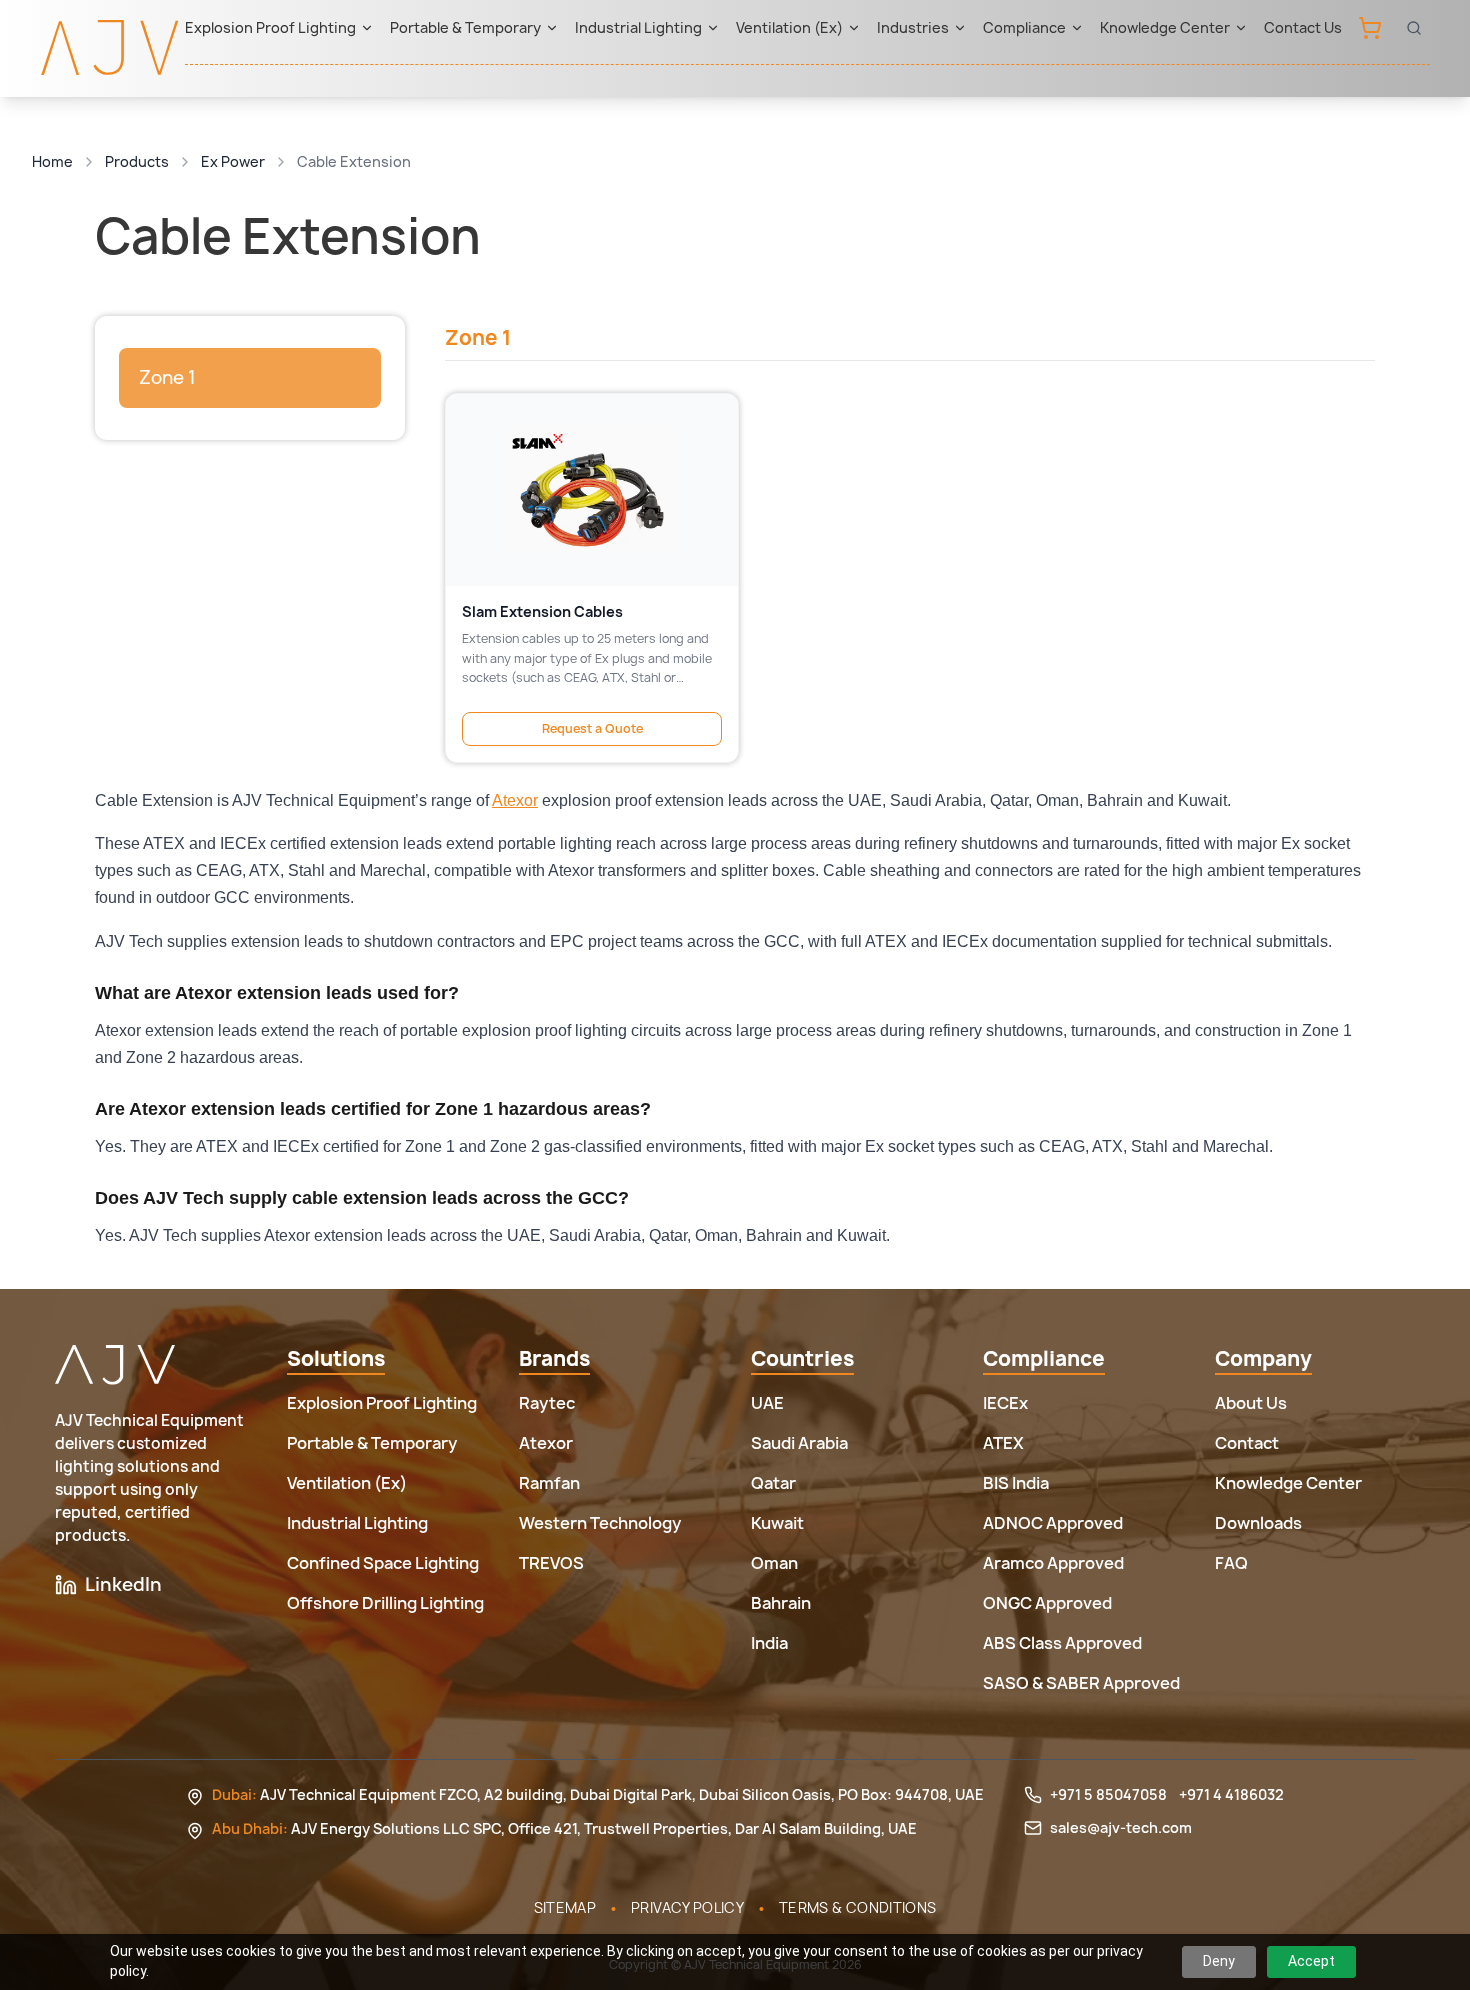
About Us (1251, 1403)
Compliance (1024, 27)
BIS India (1016, 1483)
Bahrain (781, 1603)
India (769, 1643)
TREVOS (551, 1563)
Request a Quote (592, 728)
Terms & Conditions (857, 1907)
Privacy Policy (687, 1907)
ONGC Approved (1047, 1603)
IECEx (1005, 1403)
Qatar (773, 1483)
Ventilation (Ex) (789, 27)
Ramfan (549, 1483)
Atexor (515, 800)
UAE (767, 1403)
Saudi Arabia (799, 1443)
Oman (774, 1563)
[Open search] (1414, 28)
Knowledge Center (1165, 27)
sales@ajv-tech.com (1121, 1827)
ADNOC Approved (1053, 1523)
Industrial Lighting (638, 27)
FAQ (1231, 1563)
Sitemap (565, 1907)
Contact (1247, 1443)
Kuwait (777, 1523)
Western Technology (600, 1523)
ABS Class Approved (1062, 1643)
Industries (913, 27)
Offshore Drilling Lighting (385, 1603)
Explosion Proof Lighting (270, 27)
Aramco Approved (1053, 1563)
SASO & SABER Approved (1081, 1683)
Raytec (547, 1403)
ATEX (1003, 1443)
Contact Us (1303, 27)
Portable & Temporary (465, 27)
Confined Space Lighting (383, 1563)
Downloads (1258, 1523)
